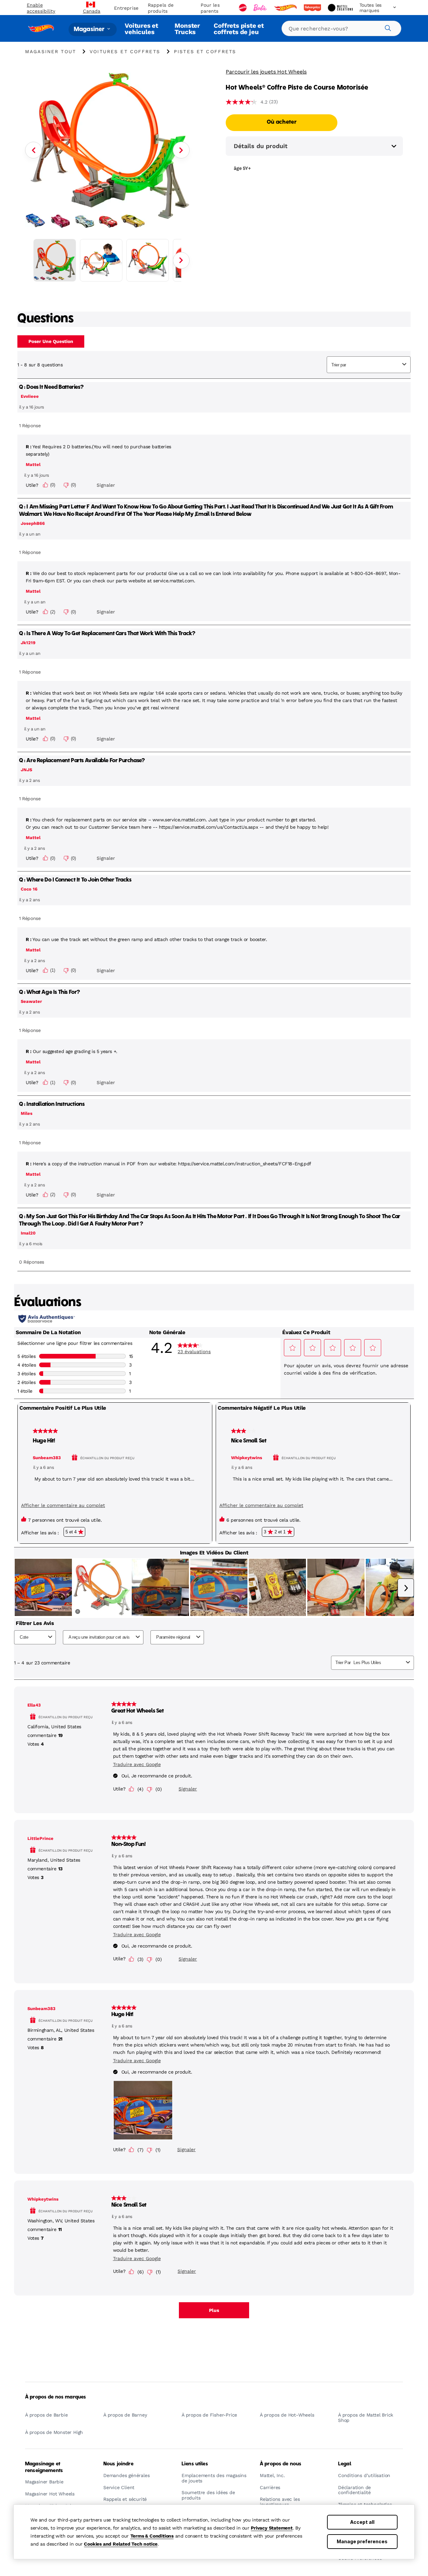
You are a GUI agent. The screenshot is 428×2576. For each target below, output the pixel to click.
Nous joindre (118, 2464)
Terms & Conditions (152, 2536)
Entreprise (126, 8)
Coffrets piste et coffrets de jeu (239, 29)
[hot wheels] (286, 8)
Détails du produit (261, 146)
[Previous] (33, 150)
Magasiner (90, 29)
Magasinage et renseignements (44, 2467)
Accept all (362, 2522)
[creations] (341, 8)
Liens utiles (195, 2464)
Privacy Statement (272, 2528)
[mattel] (243, 8)
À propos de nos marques (56, 2397)
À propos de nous (281, 2464)
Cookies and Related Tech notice (121, 2544)
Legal (345, 2464)
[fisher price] (313, 8)
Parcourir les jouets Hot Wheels (266, 72)
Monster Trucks (187, 29)
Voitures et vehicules (141, 29)
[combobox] (341, 28)
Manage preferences (362, 2541)
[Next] (181, 150)
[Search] (387, 27)
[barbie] (261, 8)
